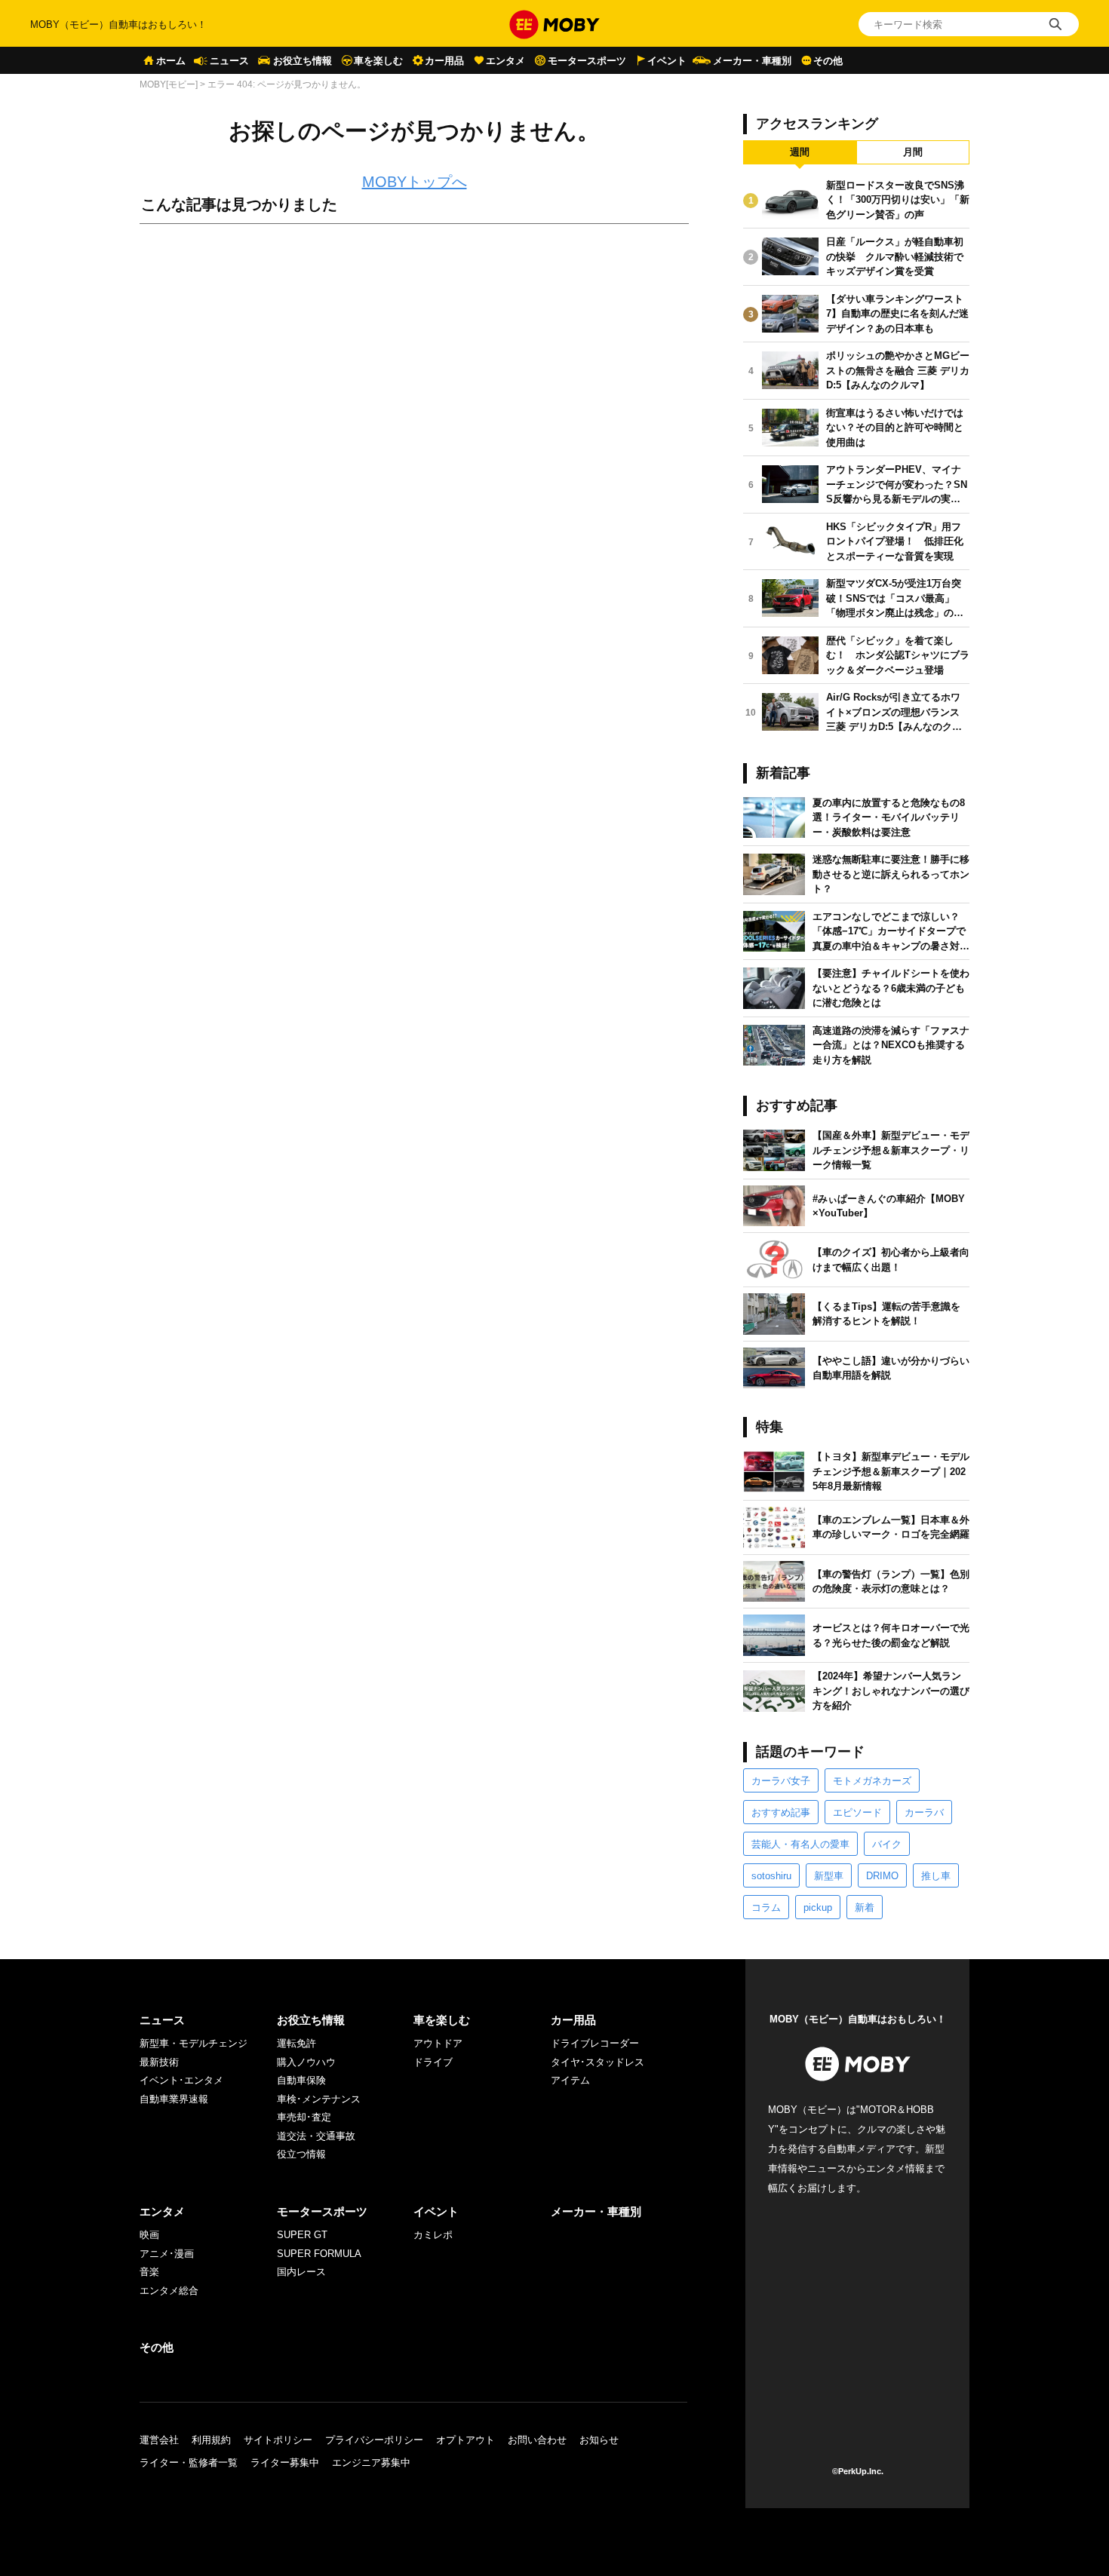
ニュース (229, 61)
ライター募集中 (285, 2463)
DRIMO (882, 1876)
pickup (818, 1907)
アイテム (570, 2080)
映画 (149, 2235)
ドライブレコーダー (595, 2043)
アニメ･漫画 (167, 2254)
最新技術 (159, 2062)
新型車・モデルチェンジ (194, 2043)
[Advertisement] (414, 403)
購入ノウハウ (306, 2062)
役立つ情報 (301, 2154)
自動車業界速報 (174, 2099)
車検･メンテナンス (319, 2099)
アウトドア (438, 2043)
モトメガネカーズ (872, 1781)
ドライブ (433, 2062)
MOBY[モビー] (169, 84)
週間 (800, 152)
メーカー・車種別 (752, 61)
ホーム (171, 61)
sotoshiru (771, 1876)
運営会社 (159, 2440)
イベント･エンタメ (181, 2080)
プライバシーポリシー (374, 2440)
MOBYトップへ (415, 182)
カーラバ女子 (781, 1781)
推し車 (936, 1876)
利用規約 (211, 2440)
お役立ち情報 (303, 61)
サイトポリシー (278, 2440)
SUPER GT (302, 2235)
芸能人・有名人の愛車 (800, 1844)
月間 (913, 152)
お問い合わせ (537, 2440)
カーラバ (924, 1812)
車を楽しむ (378, 61)
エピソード (857, 1812)
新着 (865, 1907)
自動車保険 (301, 2080)
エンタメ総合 (169, 2291)
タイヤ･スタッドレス (598, 2062)
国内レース (301, 2272)
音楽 (149, 2272)
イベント (667, 61)
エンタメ (505, 61)
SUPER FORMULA (319, 2254)
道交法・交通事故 (316, 2136)
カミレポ (433, 2235)
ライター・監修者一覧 (189, 2463)
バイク (887, 1844)
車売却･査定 (304, 2117)
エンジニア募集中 (371, 2463)
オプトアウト (465, 2440)
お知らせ (599, 2440)
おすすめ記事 (781, 1812)
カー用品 (444, 61)
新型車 (829, 1876)
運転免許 (296, 2043)
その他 (828, 61)
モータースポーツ (587, 61)
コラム (766, 1907)
